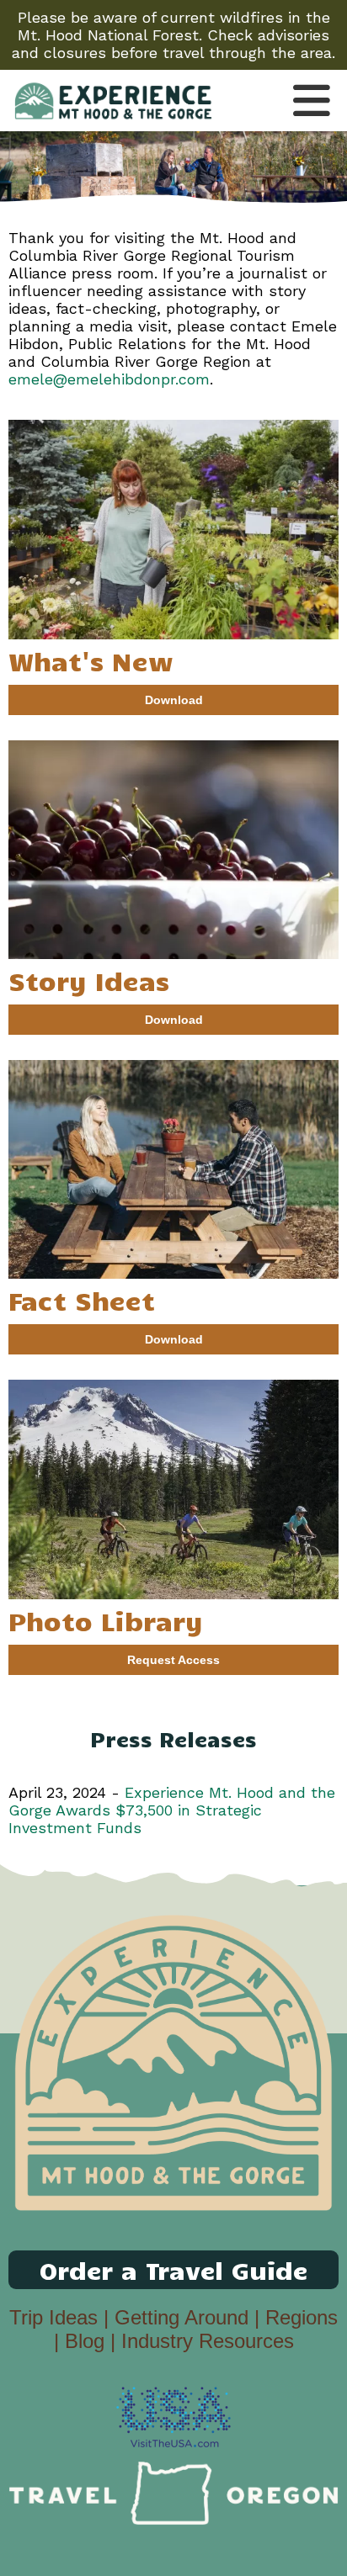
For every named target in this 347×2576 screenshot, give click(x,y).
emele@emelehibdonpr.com (109, 379)
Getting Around (182, 2317)
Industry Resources (208, 2341)
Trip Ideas (53, 2317)
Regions (302, 2317)
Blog (85, 2341)
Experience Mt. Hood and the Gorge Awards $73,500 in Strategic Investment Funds (172, 1810)
